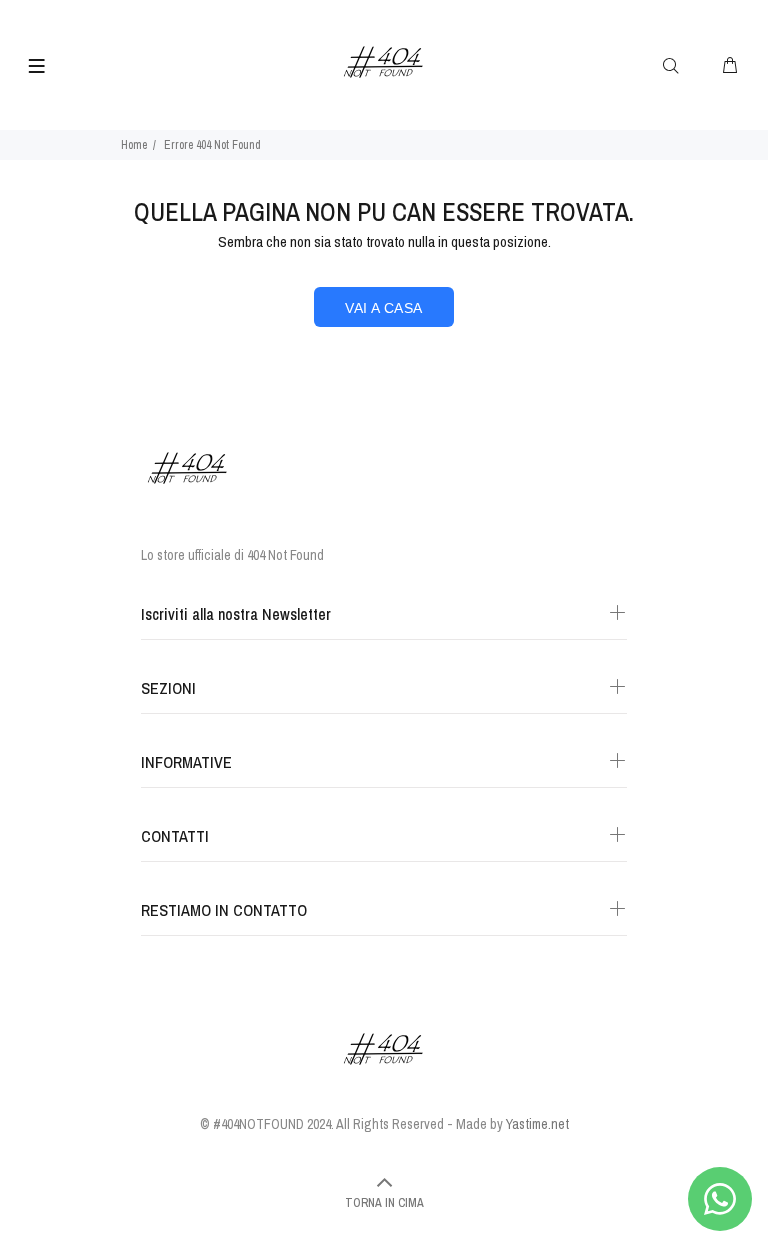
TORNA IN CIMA (384, 1203)
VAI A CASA (383, 308)
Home (134, 145)
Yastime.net (537, 1124)
